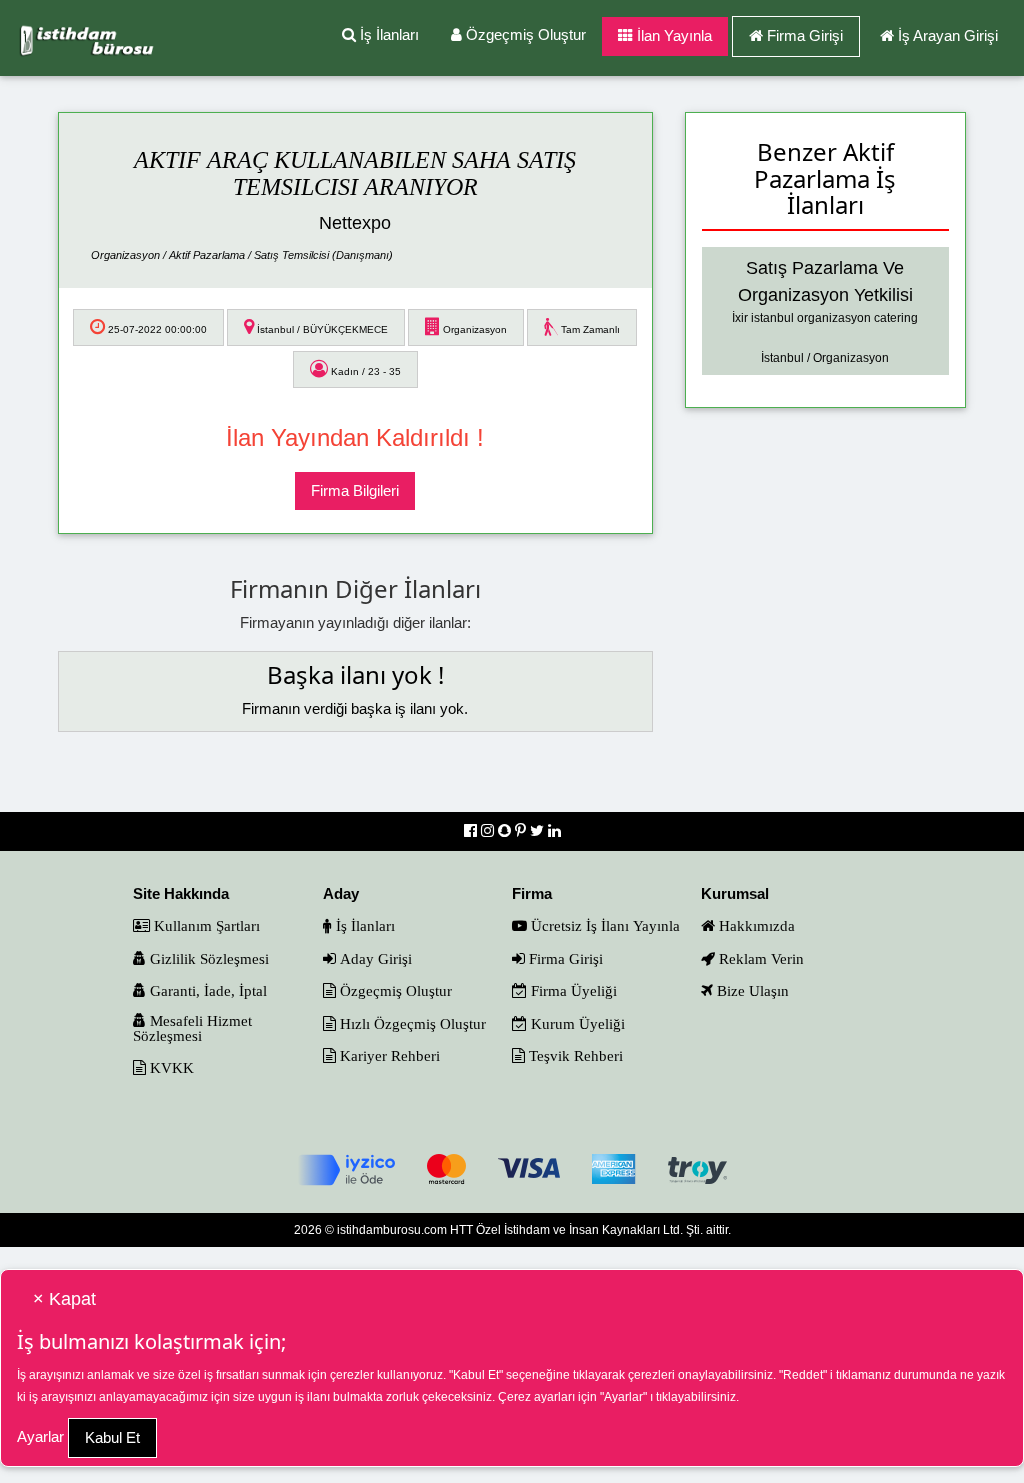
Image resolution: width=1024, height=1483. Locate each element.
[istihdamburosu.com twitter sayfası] (539, 830)
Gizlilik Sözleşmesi (207, 958)
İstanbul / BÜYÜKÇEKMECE (321, 329)
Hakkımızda (755, 925)
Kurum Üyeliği (576, 1023)
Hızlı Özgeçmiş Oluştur (411, 1023)
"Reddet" (803, 1375)
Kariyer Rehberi (388, 1055)
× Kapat (64, 1299)
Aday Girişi (374, 958)
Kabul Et (112, 1437)
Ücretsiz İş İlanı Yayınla (603, 925)
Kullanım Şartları (205, 925)
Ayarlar (40, 1436)
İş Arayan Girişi (948, 35)
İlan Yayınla (672, 35)
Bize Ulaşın (751, 990)
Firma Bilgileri (355, 490)
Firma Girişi (805, 35)
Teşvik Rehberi (574, 1055)
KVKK (170, 1067)
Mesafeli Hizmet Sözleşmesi (192, 1028)
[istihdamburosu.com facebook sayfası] (472, 830)
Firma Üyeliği (572, 990)
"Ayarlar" (623, 1397)
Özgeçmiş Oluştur (524, 34)
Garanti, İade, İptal (206, 990)
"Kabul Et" (476, 1375)
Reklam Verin (759, 958)
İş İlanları (387, 34)
